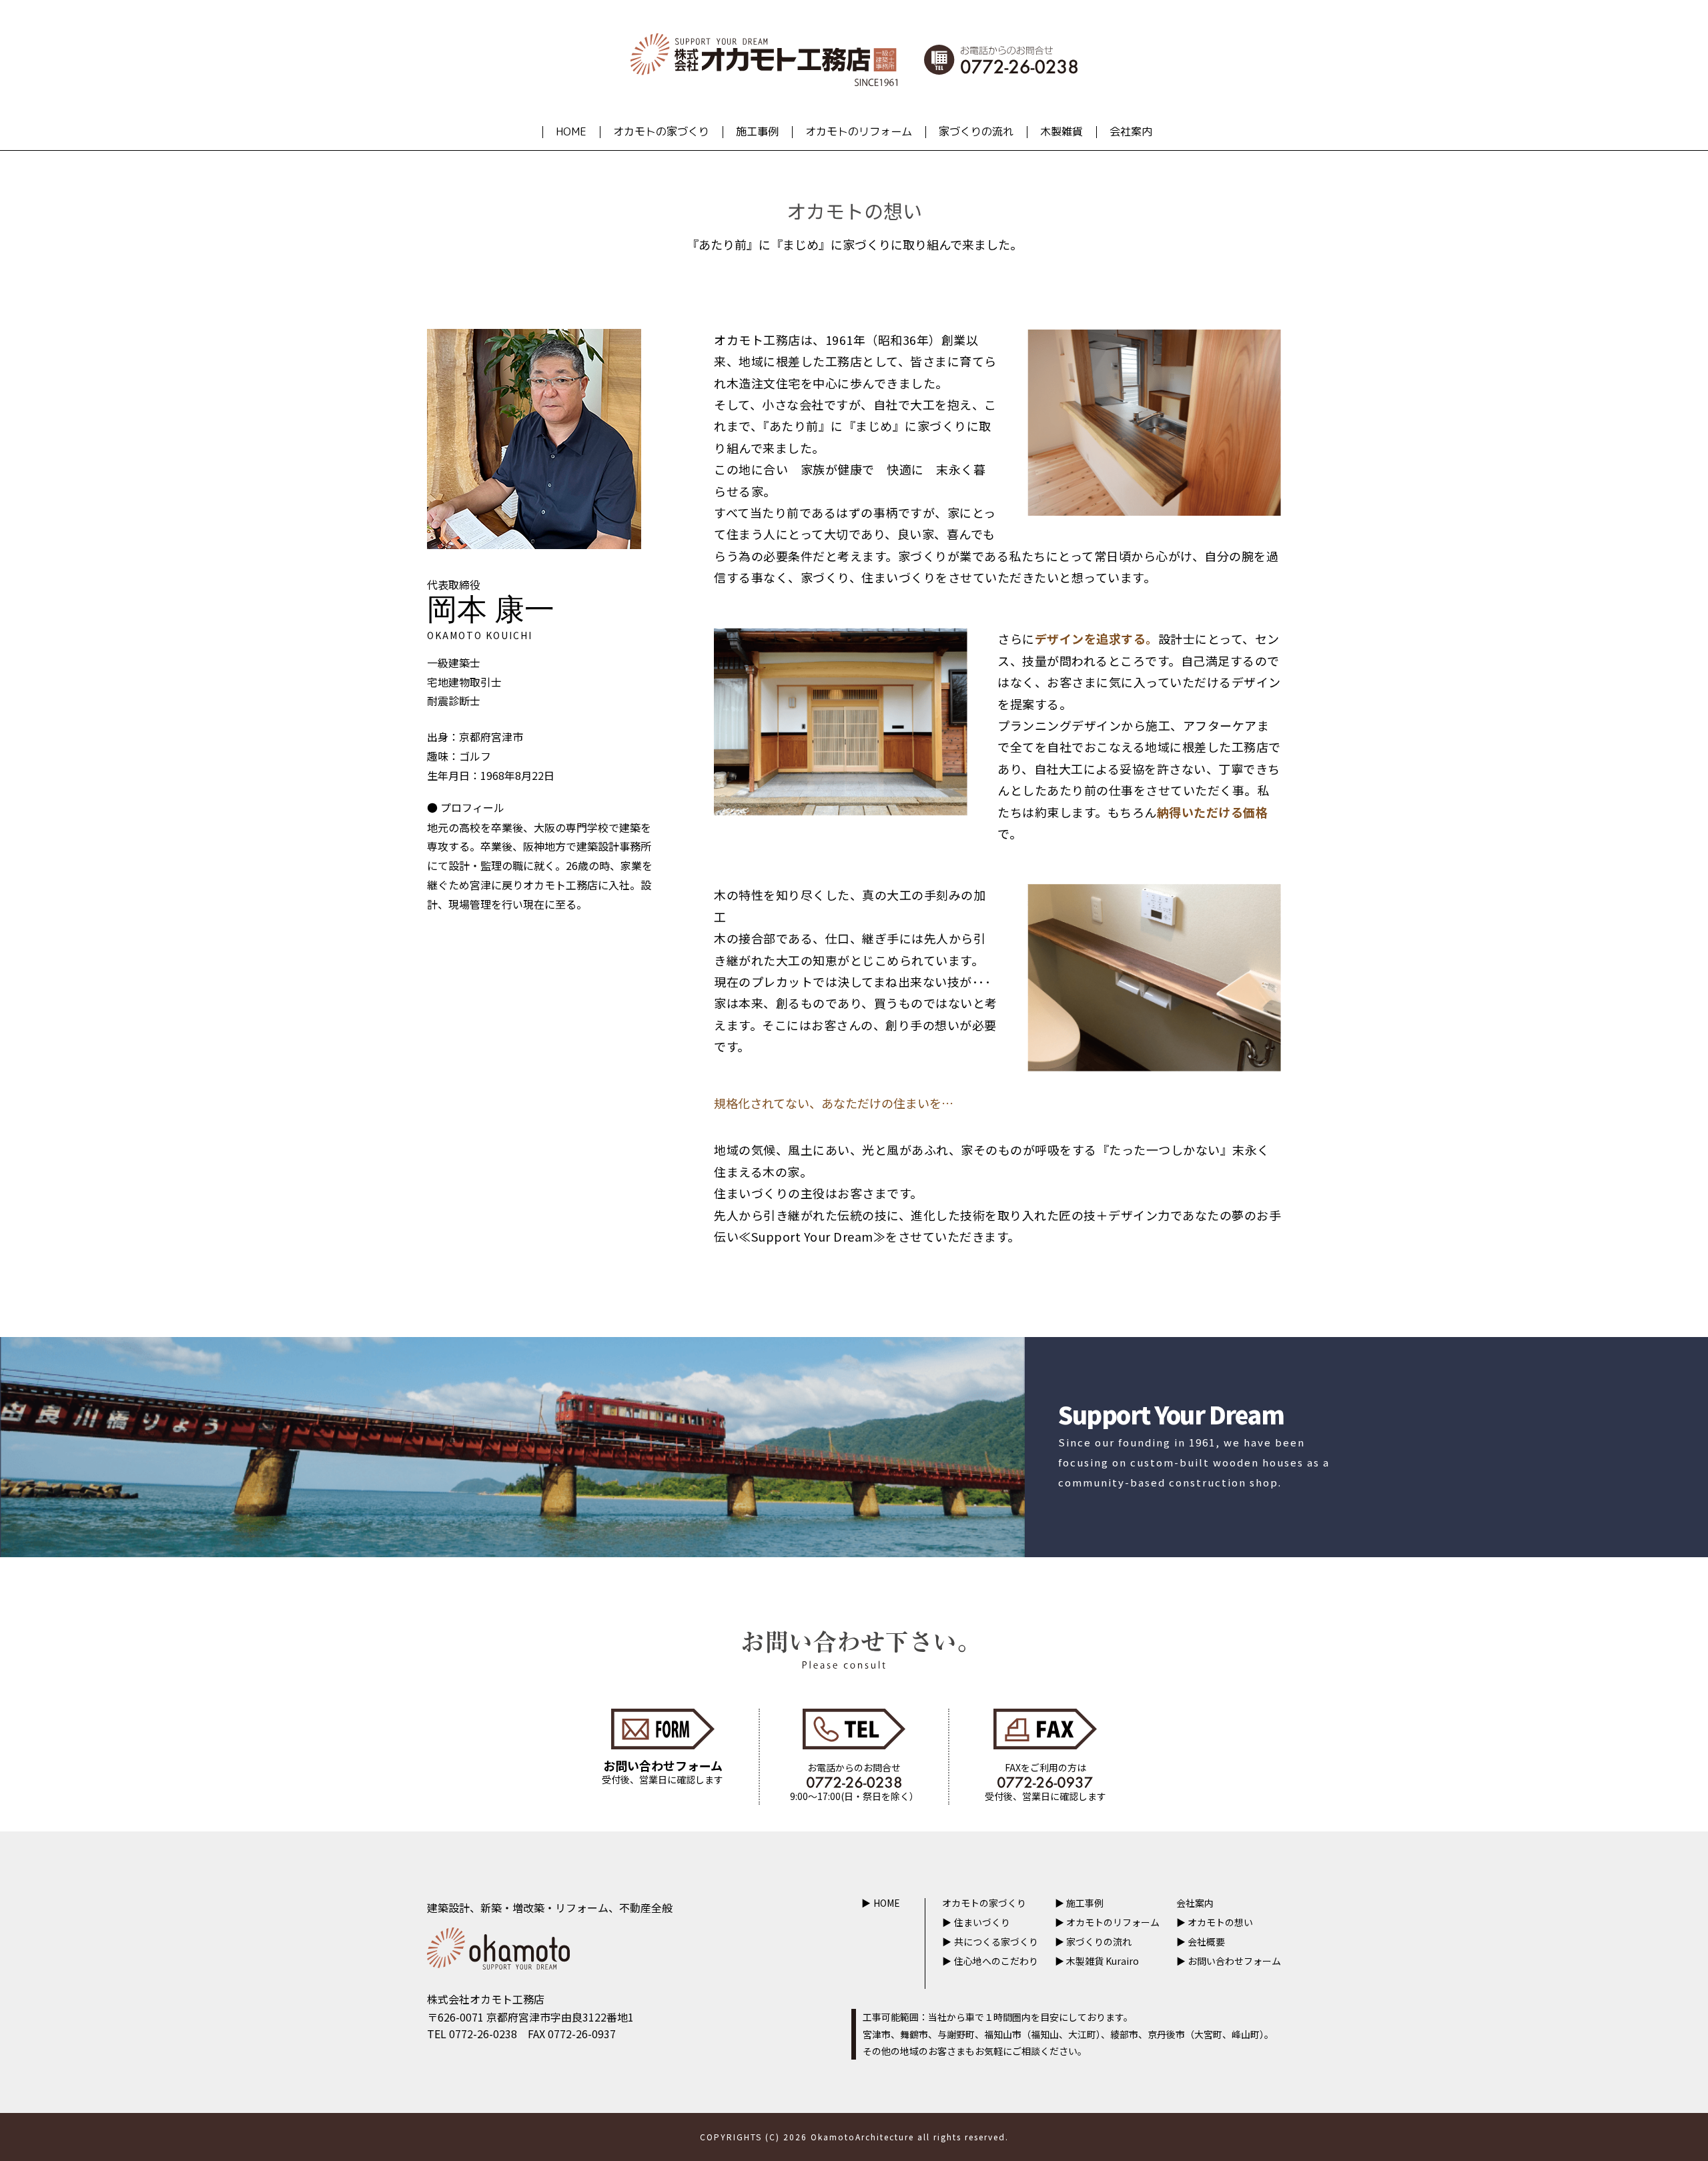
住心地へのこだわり (996, 1961)
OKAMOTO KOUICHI (480, 635)
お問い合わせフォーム (1234, 1961)
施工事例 (757, 131)
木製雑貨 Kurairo (1103, 1961)
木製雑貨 (1061, 131)
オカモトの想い (1220, 1922)
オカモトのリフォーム (859, 131)
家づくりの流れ (976, 131)
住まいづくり (982, 1922)
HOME (571, 131)
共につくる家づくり (996, 1941)
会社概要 (1206, 1941)
